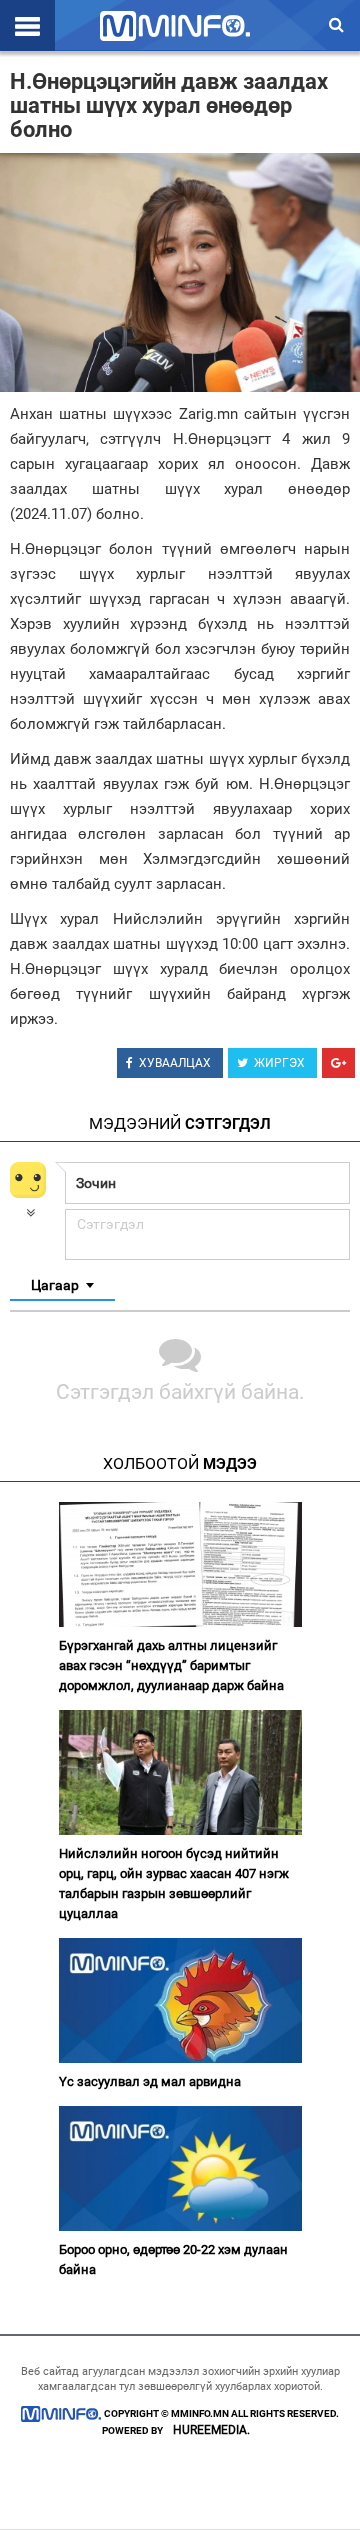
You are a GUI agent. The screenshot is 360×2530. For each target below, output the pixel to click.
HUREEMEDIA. (211, 2430)
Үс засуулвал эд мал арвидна (150, 2081)
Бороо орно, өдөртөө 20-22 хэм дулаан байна (173, 2259)
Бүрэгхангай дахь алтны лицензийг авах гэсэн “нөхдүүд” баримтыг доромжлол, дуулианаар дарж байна (171, 1665)
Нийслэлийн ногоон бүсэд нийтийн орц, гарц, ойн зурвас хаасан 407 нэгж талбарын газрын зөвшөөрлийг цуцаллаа (174, 1883)
